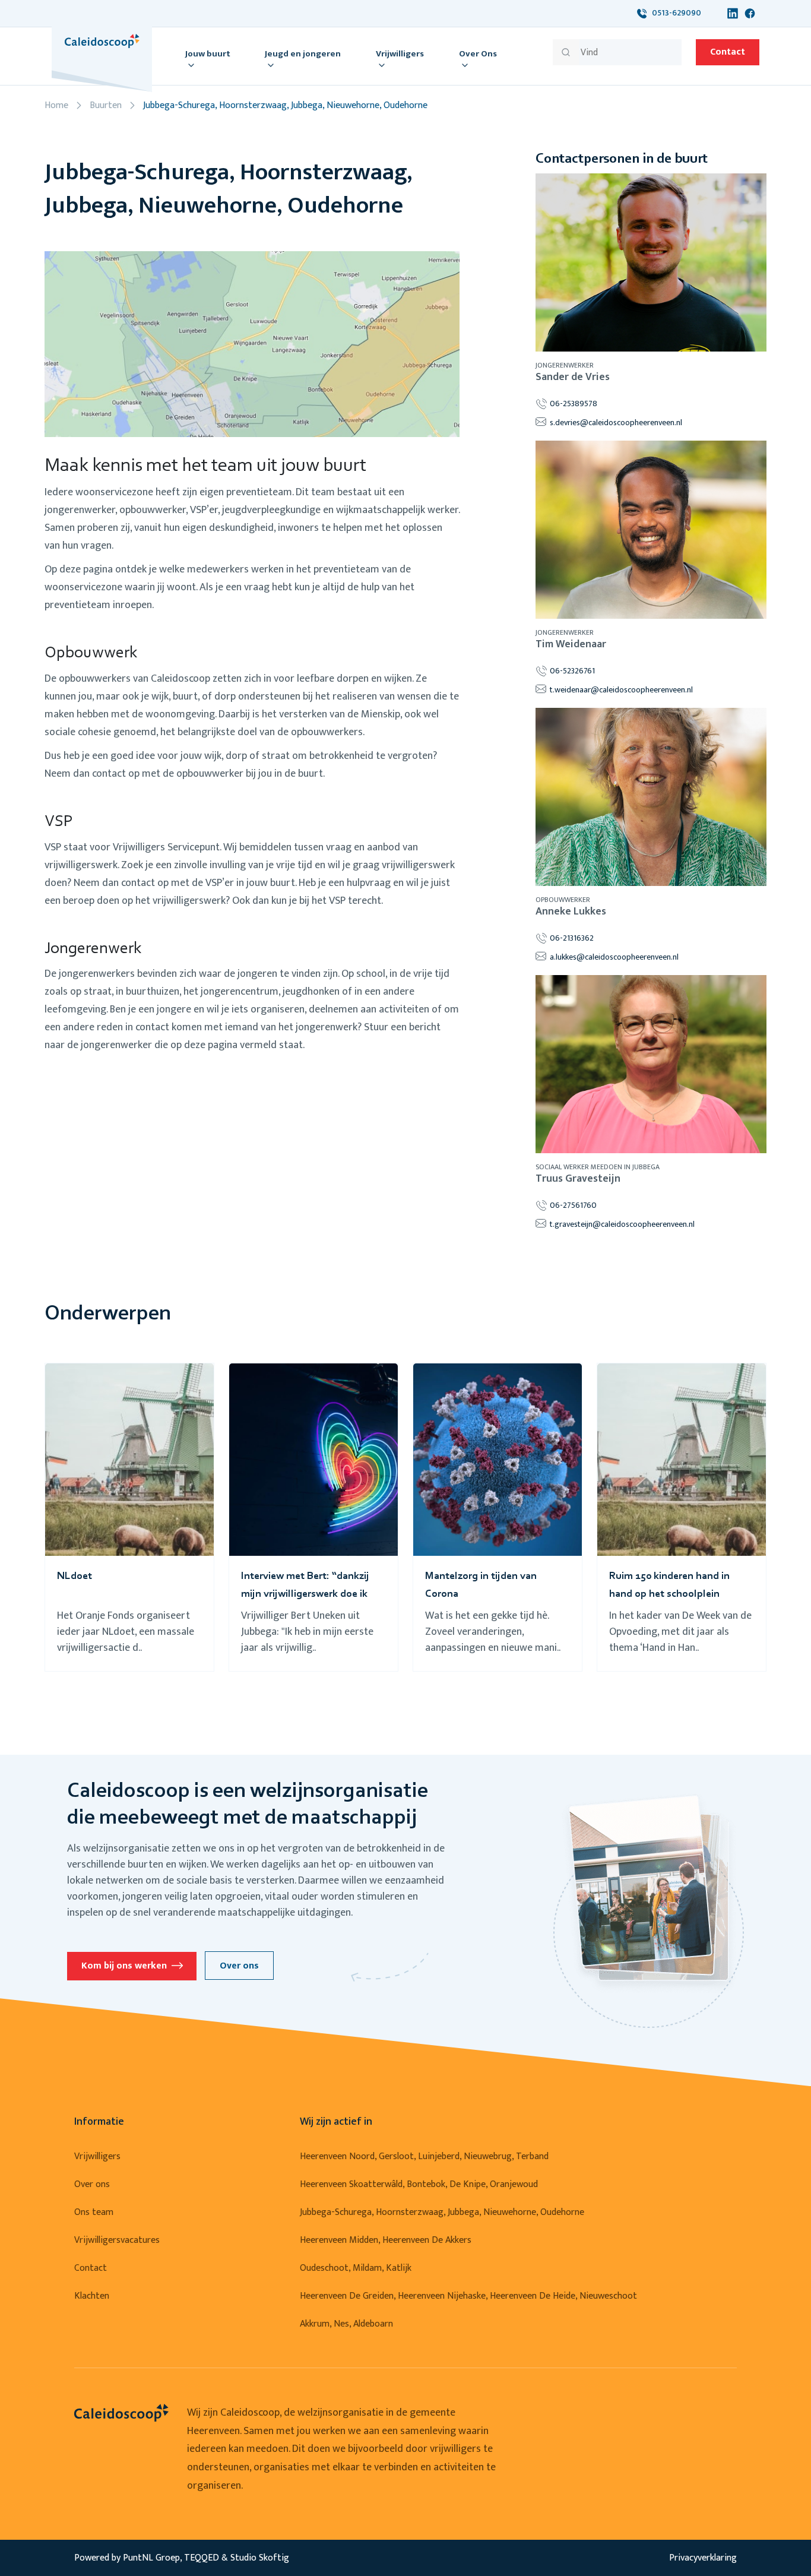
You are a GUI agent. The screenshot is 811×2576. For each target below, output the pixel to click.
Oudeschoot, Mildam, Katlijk (356, 2268)
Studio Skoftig (260, 2558)
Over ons (239, 1966)
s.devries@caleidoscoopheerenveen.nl (616, 423)
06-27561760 (573, 1205)
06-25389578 (574, 404)
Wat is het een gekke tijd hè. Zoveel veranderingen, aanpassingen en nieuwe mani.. (493, 1632)
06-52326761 (572, 671)
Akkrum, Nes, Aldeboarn (346, 2324)
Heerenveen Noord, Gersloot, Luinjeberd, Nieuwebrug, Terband (424, 2156)
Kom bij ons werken (124, 1966)
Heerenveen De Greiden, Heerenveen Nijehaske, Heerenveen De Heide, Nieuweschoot (468, 2296)
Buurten (106, 105)
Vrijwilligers (97, 2156)
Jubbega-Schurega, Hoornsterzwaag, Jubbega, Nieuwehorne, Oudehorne (442, 2212)
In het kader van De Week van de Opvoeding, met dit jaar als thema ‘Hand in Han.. (680, 1632)
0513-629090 (674, 13)
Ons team (94, 2212)
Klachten (92, 2296)
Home (56, 105)
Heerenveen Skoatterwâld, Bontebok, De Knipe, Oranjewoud (419, 2184)
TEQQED (202, 2558)
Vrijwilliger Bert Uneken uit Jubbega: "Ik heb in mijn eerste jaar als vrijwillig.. (307, 1632)
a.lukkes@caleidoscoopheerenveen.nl (614, 957)
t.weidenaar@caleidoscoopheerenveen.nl (621, 690)
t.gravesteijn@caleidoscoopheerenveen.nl (622, 1224)
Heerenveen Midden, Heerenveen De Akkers (386, 2240)
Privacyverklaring (703, 2558)
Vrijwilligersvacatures (117, 2240)
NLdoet (75, 1577)
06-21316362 (572, 938)
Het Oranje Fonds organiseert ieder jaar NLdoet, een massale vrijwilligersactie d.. (126, 1632)
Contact (728, 52)
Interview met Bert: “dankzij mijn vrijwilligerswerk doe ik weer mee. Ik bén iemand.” (305, 1594)
